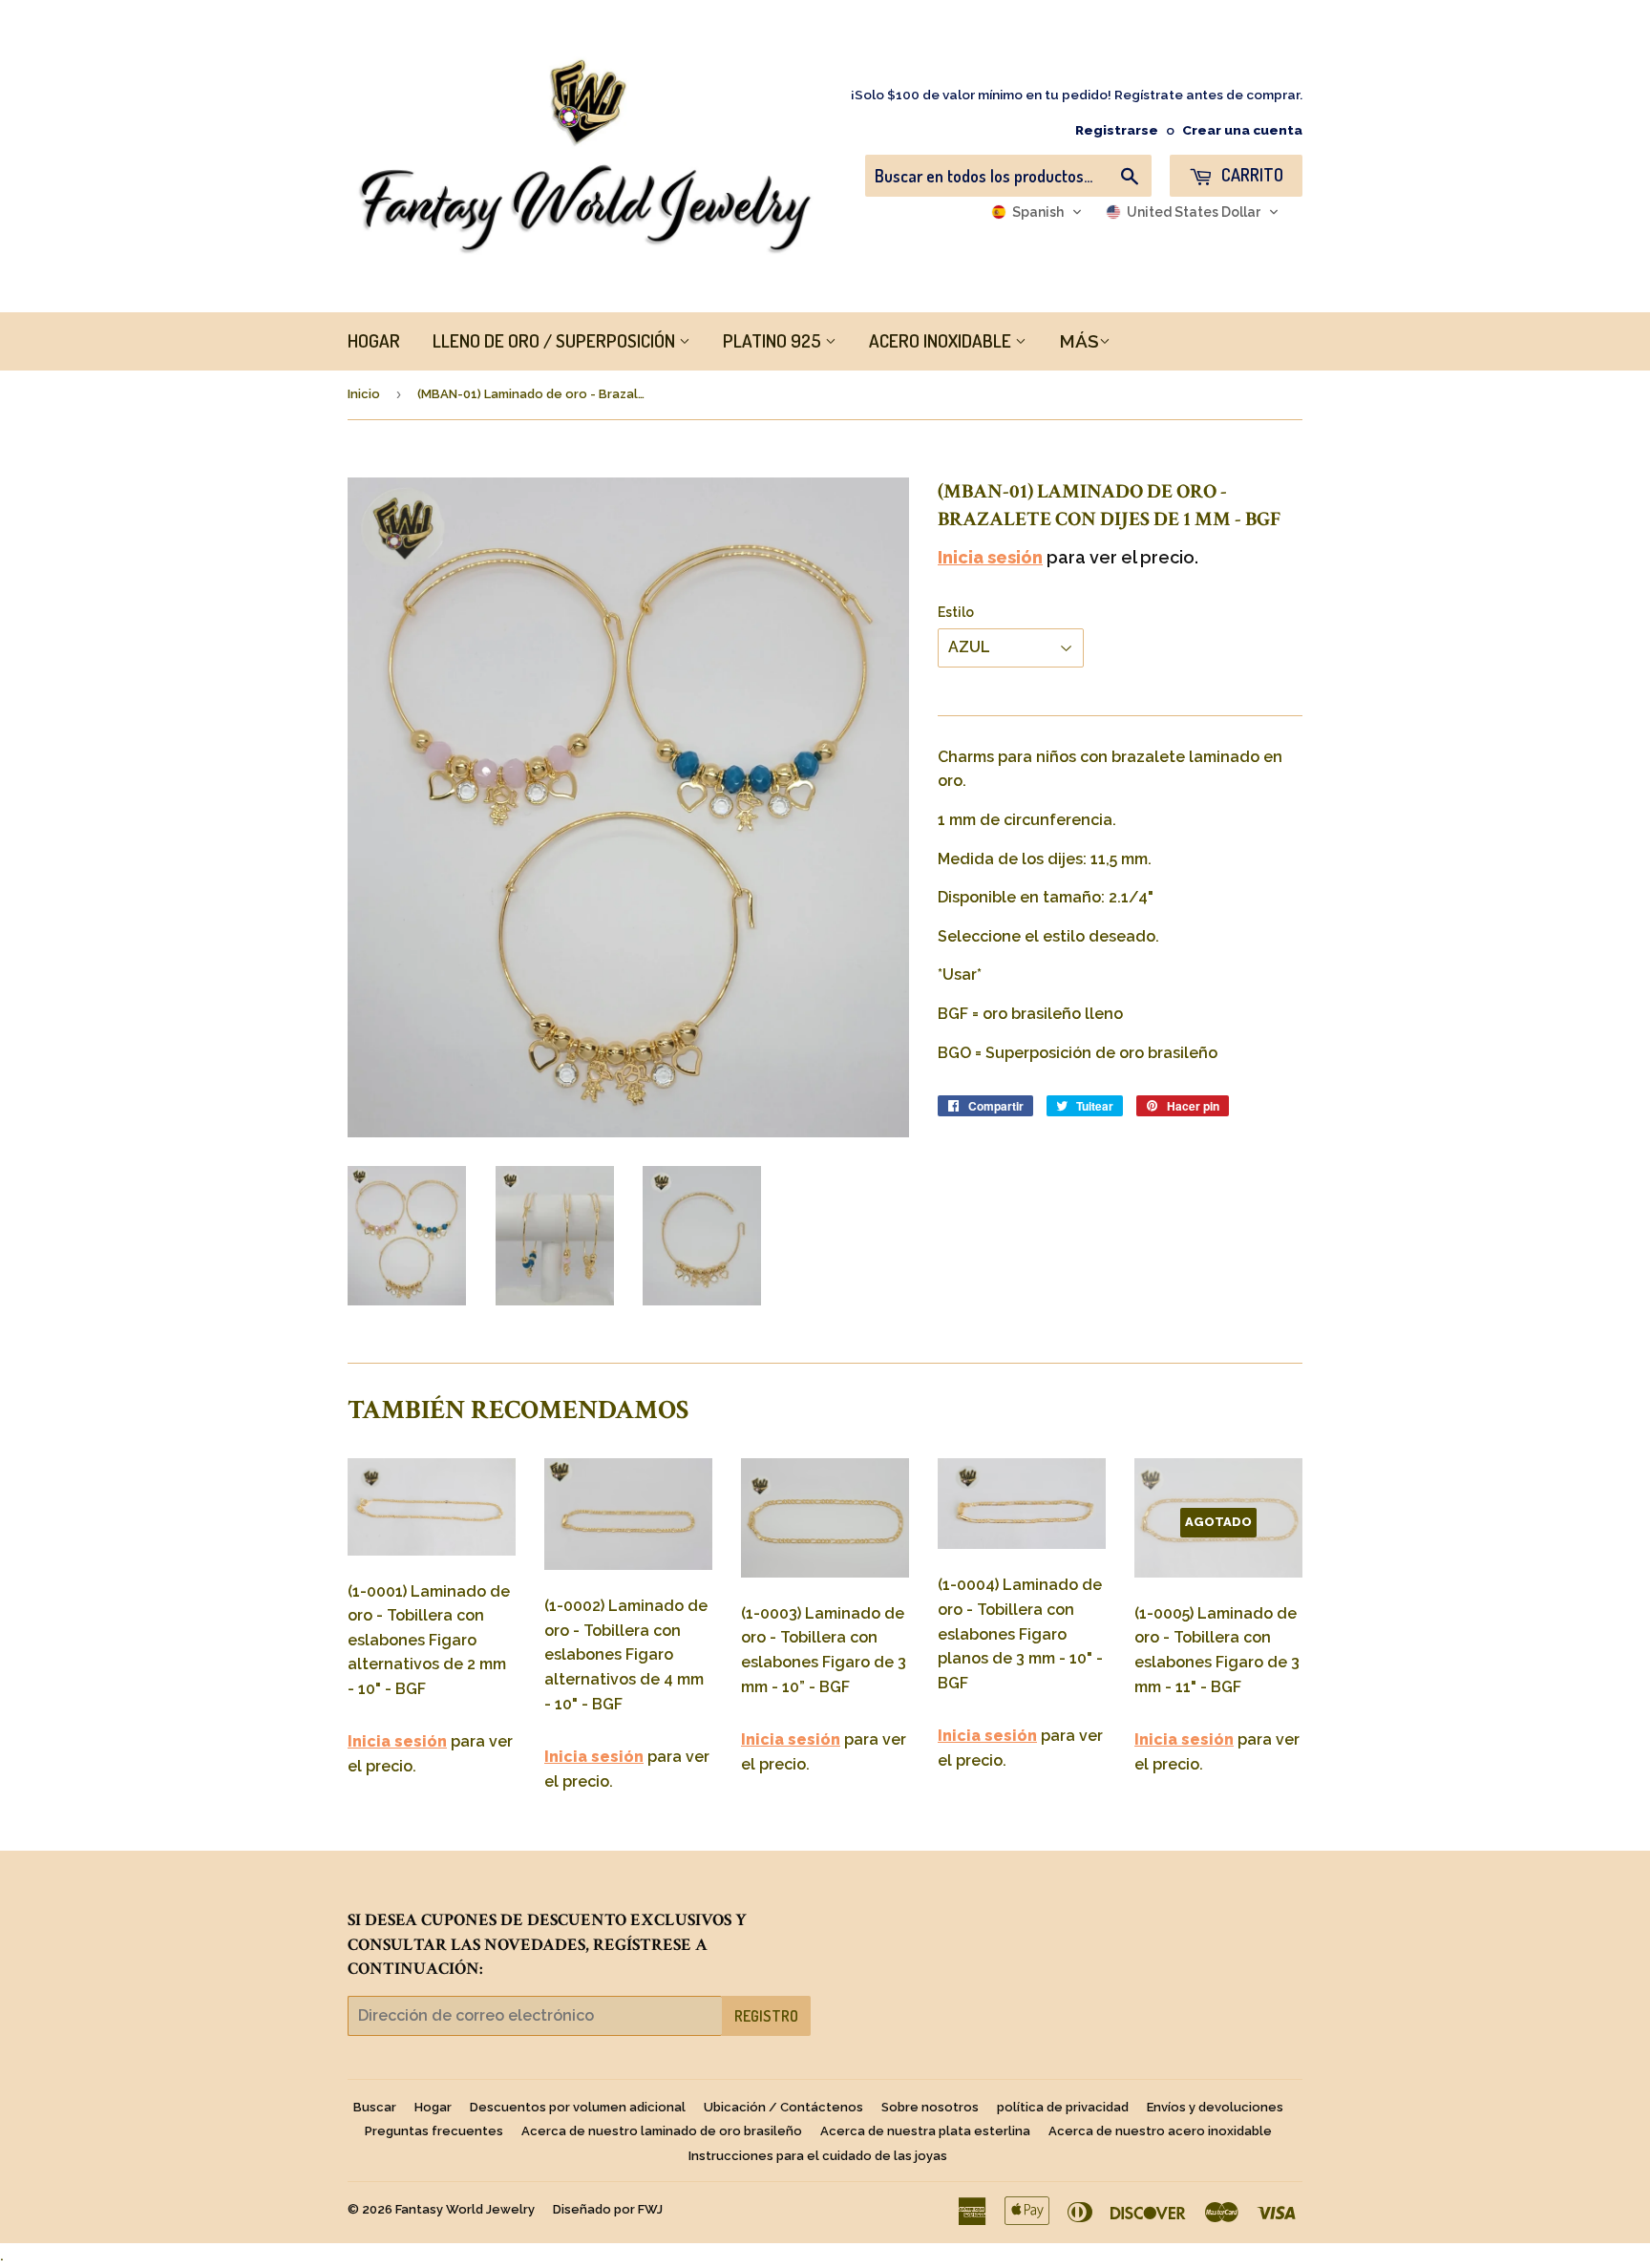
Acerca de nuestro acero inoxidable (1160, 2131)
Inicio (364, 394)
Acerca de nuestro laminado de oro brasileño (662, 2131)
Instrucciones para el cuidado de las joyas (818, 2156)
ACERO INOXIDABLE (942, 340)
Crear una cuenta (1242, 130)
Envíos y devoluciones (1215, 2107)
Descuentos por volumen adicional (578, 2107)
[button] (1037, 212)
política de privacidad (1063, 2107)
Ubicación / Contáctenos (783, 2107)
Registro (766, 2016)
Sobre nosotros (930, 2107)
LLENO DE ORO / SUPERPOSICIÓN (556, 340)
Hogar (433, 2107)
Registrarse (1117, 130)
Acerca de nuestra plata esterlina (925, 2131)
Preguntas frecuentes (434, 2131)
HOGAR (374, 340)
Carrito (1250, 175)
